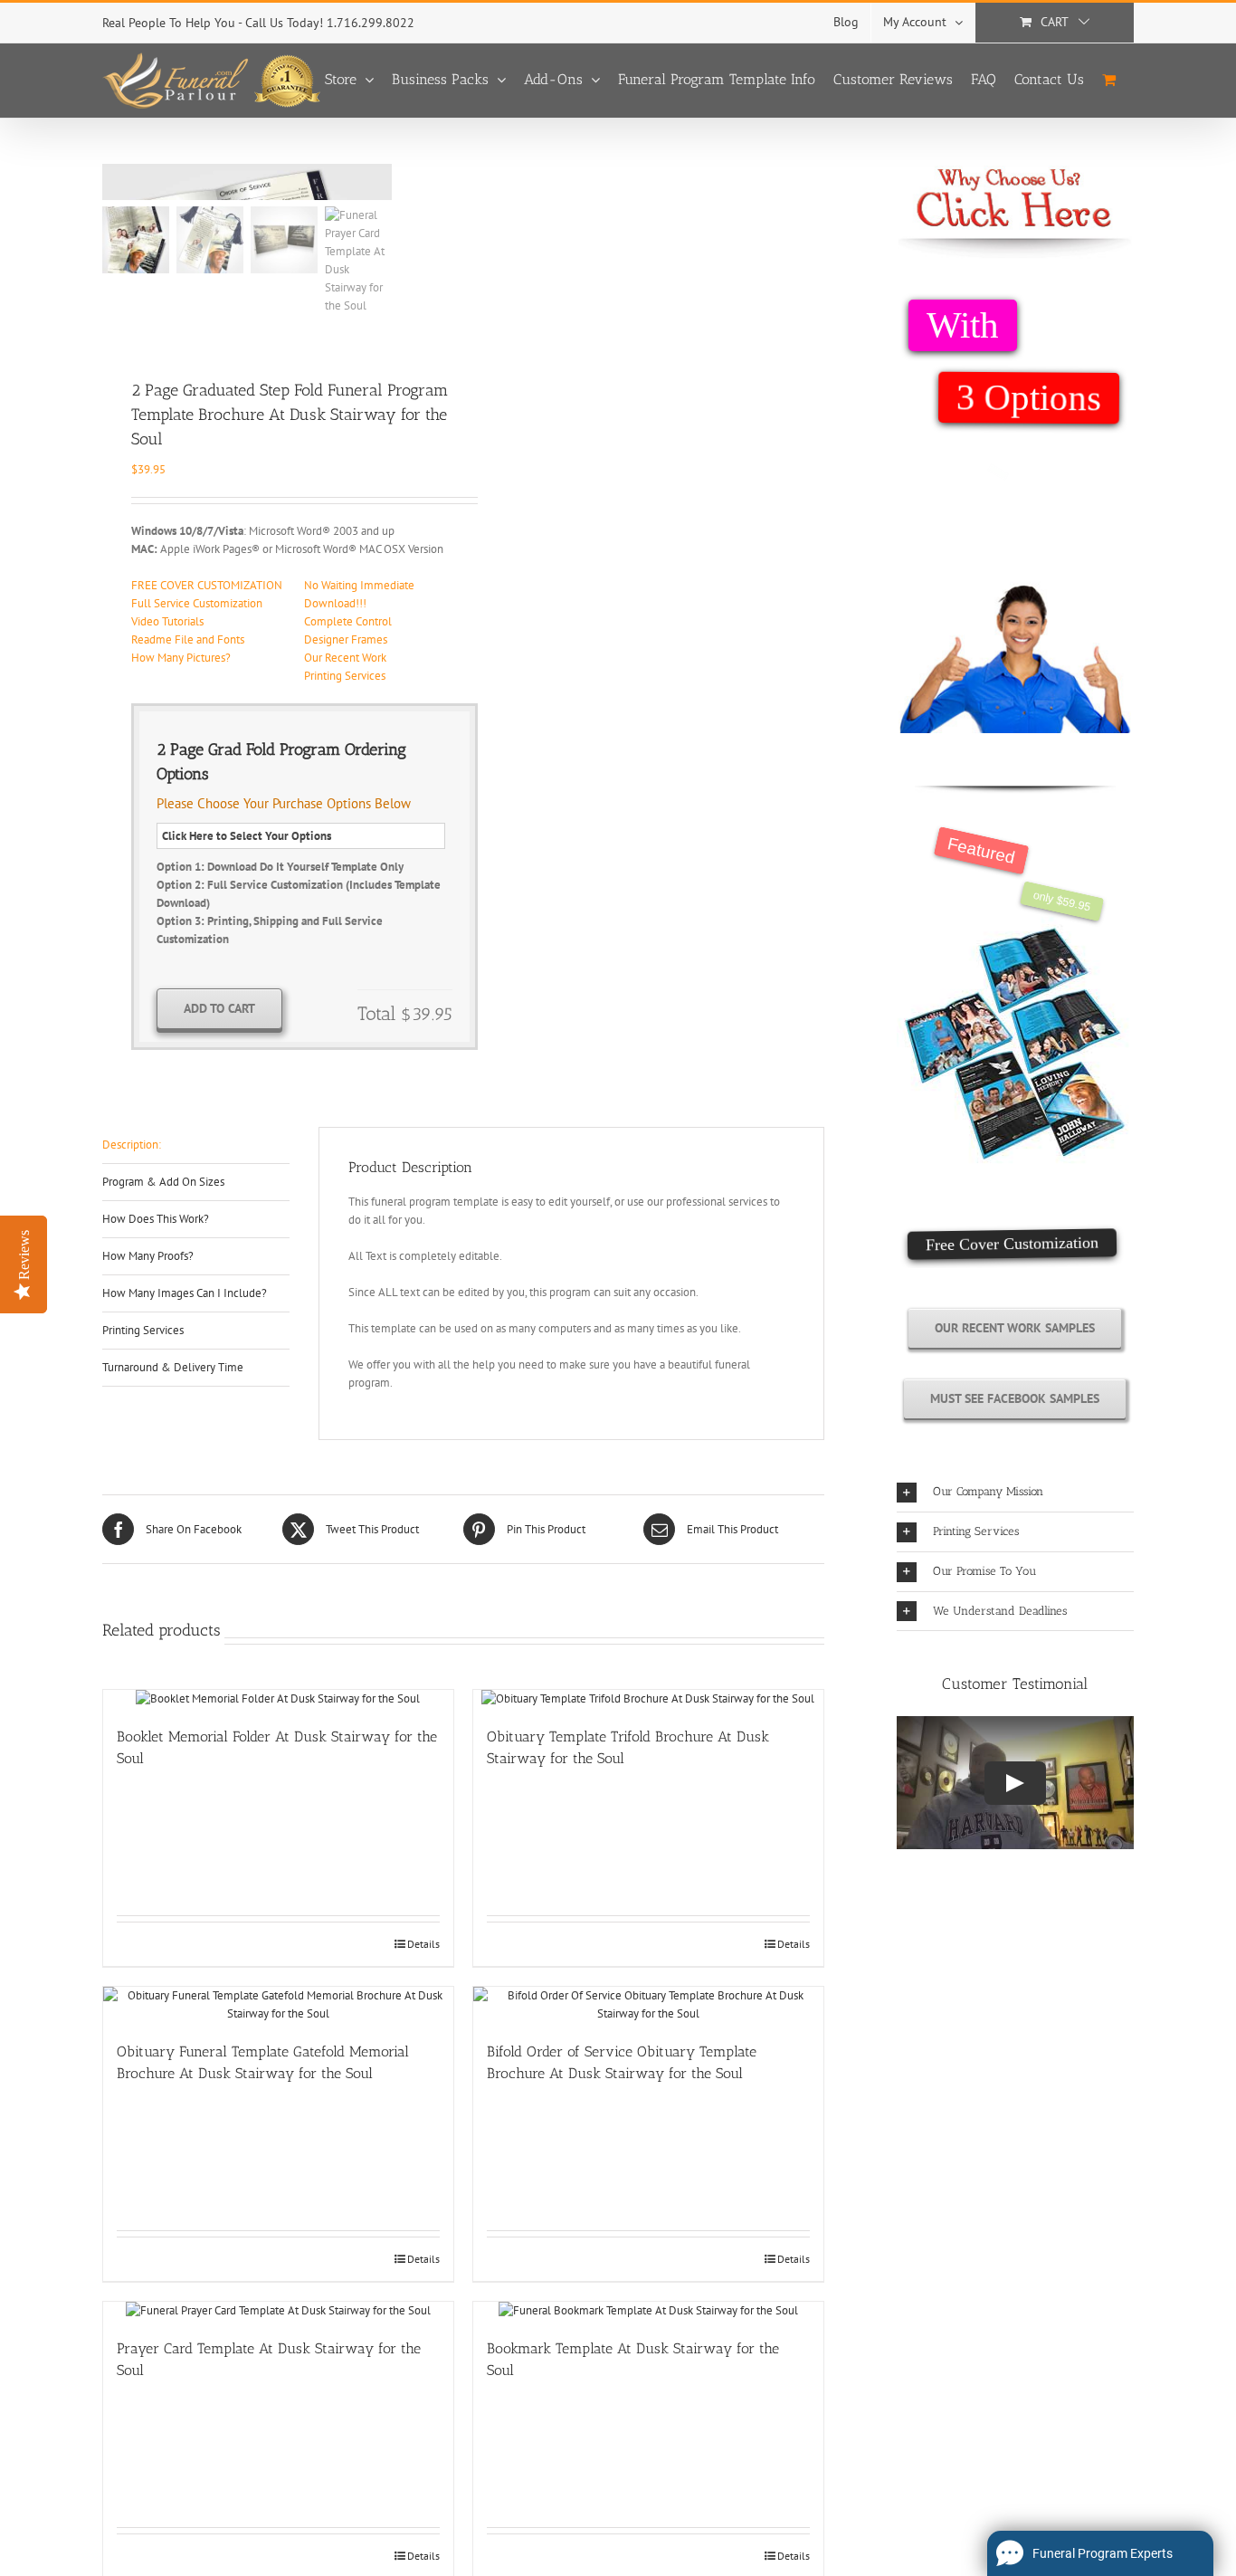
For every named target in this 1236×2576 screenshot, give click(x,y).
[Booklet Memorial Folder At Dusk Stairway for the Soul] (278, 1699)
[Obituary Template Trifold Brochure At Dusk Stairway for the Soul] (648, 1699)
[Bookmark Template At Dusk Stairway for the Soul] (648, 2311)
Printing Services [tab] (143, 1330)
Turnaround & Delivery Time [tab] (173, 1367)
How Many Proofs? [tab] (148, 1256)
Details (423, 1944)
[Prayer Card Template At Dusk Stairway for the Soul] (278, 2311)
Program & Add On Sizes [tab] (163, 1182)
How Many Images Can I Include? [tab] (185, 1293)
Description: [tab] (132, 1145)
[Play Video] (1015, 1783)
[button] (1015, 1492)
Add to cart (219, 1008)
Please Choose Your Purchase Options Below (284, 803)
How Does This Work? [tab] (156, 1219)
